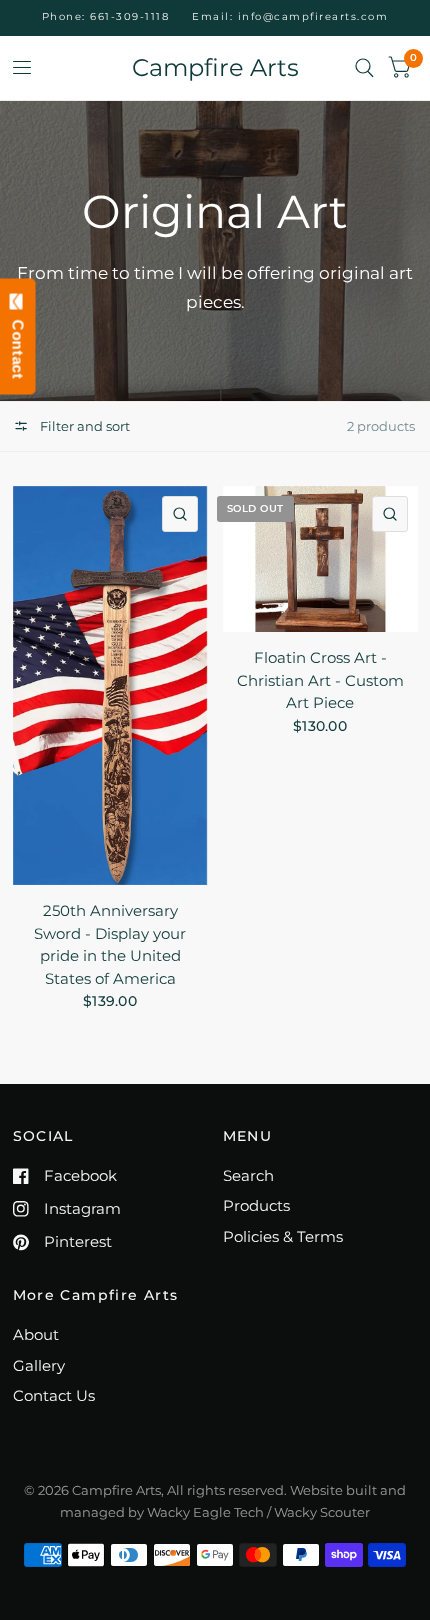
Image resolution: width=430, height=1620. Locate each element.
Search (248, 1175)
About (36, 1334)
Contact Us (54, 1395)
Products (256, 1205)
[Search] (364, 68)
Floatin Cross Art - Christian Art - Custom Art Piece (320, 680)
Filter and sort (83, 426)
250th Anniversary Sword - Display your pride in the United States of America (110, 944)
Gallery (39, 1365)
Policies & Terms (283, 1236)
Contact (18, 344)
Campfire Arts (215, 68)
